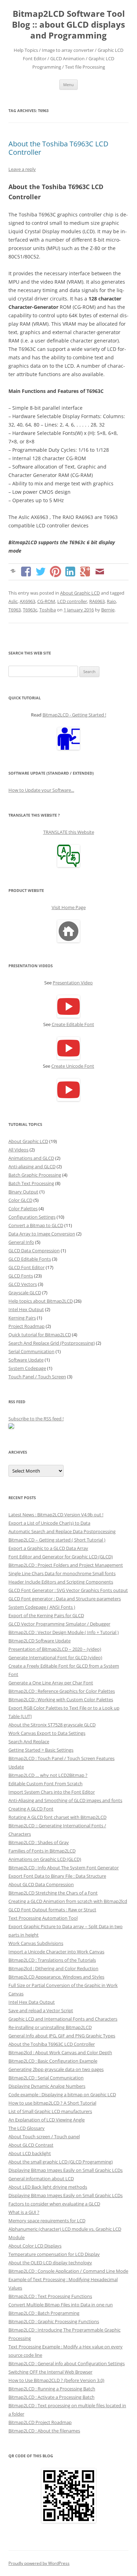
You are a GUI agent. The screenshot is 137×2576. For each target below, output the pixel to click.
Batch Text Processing (31, 1183)
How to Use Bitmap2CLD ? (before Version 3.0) (56, 2380)
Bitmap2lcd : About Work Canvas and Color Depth (60, 2052)
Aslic (13, 601)
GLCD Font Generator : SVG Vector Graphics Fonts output (68, 1590)
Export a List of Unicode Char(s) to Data (49, 1523)
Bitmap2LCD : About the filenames (44, 2431)
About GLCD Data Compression (41, 1884)
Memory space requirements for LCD (47, 2221)
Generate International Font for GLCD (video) (55, 1657)
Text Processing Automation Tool (43, 1918)
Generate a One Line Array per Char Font (51, 1683)
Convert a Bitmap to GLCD (36, 1225)
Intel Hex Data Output (32, 2002)
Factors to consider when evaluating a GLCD (54, 2204)
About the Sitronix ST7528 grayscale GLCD (52, 1725)
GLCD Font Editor (27, 1267)
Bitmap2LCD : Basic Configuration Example (53, 2061)
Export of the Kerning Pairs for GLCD (46, 1615)
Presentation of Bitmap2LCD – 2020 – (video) (55, 1649)
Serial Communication (31, 1351)
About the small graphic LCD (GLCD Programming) (61, 2162)
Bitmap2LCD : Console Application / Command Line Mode (68, 2271)
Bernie (108, 610)
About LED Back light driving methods (48, 2187)
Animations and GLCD (31, 1158)
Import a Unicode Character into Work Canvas (56, 1952)
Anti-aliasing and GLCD (32, 1166)
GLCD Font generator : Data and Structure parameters (65, 1599)
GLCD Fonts (21, 1276)
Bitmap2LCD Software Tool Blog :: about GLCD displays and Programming (68, 25)
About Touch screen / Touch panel (44, 2137)
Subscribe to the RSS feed (35, 1419)
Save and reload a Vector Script (41, 2010)
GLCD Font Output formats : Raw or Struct (52, 1910)
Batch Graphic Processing (35, 1175)
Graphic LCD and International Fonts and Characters (63, 2019)
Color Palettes (23, 1209)
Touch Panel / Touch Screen (37, 1377)
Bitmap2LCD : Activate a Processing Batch (51, 2397)
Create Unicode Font (73, 1066)
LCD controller (72, 601)
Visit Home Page (69, 907)
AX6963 (27, 601)
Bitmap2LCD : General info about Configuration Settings (67, 2363)
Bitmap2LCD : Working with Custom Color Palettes (61, 1699)
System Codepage (27, 1368)
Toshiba (48, 610)
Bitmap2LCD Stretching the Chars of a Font (53, 1893)
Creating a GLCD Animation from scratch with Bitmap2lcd (68, 1901)
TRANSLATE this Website (69, 832)
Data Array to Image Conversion (42, 1234)
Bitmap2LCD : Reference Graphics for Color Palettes (62, 1691)
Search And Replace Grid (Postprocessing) (52, 1343)
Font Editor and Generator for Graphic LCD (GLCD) (61, 1557)
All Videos (18, 1150)
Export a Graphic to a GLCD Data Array (48, 1548)
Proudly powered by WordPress (39, 2563)
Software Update (26, 1360)
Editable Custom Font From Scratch (45, 1784)
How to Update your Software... (41, 790)
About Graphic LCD (80, 593)
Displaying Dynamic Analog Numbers (47, 2086)
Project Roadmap (27, 1326)
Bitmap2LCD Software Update (40, 1641)
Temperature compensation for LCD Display (54, 2254)
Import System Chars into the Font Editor (52, 1792)
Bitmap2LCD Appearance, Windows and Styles (56, 1977)
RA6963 (97, 601)
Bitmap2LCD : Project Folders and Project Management (66, 1565)
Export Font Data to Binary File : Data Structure (57, 1876)
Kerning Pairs (22, 1318)
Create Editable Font (73, 1024)
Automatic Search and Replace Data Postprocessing (62, 1531)
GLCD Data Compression (34, 1251)
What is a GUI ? (24, 2212)
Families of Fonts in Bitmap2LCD (42, 1851)
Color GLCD (20, 1200)
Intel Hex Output (26, 1309)
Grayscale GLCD (25, 1293)
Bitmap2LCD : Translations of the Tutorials (52, 1960)
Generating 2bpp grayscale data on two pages (56, 2069)
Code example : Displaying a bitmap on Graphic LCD (62, 2094)
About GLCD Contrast (31, 2145)
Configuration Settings (32, 1217)
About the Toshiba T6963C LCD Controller (58, 148)
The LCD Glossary (27, 2128)
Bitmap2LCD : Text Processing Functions (50, 2296)
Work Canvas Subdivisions (36, 1943)
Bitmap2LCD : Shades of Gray (39, 1842)
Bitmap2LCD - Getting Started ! (74, 715)
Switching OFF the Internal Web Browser (50, 2372)
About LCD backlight (30, 2153)
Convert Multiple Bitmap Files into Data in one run (61, 2305)
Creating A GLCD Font (31, 1809)
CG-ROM (46, 601)
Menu (68, 85)
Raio (111, 601)
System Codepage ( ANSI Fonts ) (42, 1607)
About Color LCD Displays (35, 2246)
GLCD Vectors (23, 1284)
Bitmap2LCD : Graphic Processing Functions (54, 2321)
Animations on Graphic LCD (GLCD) (45, 1859)
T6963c (30, 610)
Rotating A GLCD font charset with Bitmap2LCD (57, 1817)
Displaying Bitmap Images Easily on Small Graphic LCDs (66, 2170)
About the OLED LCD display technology (50, 2263)
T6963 (15, 610)
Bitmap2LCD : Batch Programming (44, 2313)
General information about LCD (41, 2179)
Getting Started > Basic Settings (41, 1750)
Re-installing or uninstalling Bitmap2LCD (50, 2027)
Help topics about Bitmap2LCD (41, 1301)
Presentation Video (73, 983)
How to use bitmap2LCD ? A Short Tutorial (52, 2103)
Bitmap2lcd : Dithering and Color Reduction (53, 1968)
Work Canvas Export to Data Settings (47, 1733)
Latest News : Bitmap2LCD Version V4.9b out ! (56, 1515)
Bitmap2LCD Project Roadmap (40, 2422)
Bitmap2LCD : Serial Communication (46, 2078)
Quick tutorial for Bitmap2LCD (40, 1335)
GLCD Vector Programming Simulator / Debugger (59, 1624)
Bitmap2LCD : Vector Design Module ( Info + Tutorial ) (64, 1632)
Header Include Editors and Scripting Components (61, 1582)
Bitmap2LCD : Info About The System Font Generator (64, 1868)
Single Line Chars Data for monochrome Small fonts (62, 1573)
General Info (21, 1242)
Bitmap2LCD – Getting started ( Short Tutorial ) (57, 1540)
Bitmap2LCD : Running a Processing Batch (52, 2389)
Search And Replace (29, 1741)
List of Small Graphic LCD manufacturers (50, 2111)
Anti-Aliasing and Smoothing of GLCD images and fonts (65, 1800)
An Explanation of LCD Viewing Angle (47, 2120)
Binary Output (23, 1192)
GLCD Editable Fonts (30, 1259)
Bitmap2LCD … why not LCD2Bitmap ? (48, 1775)
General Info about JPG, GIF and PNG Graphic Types (62, 2036)
